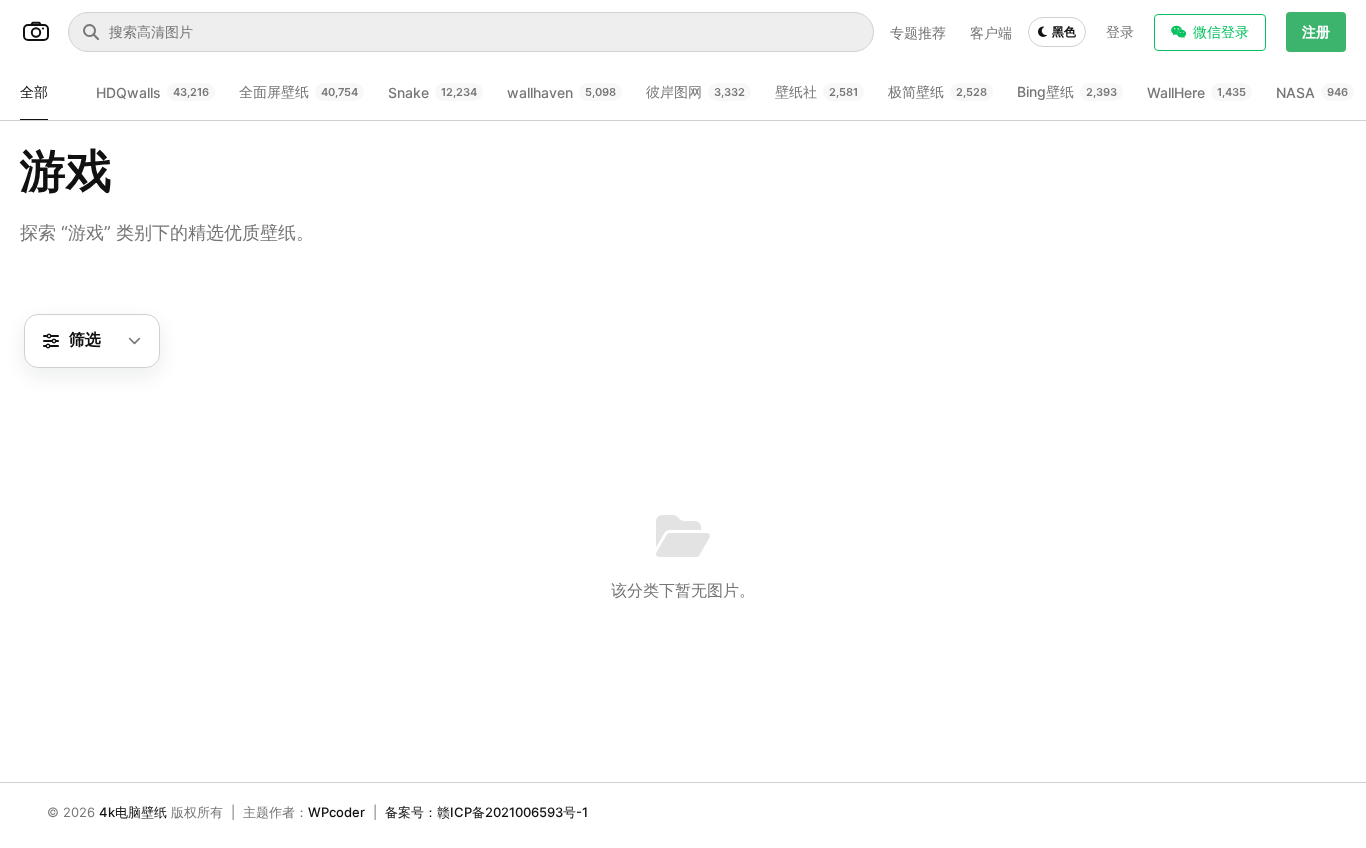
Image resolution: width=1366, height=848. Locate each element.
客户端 (991, 32)
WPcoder (336, 812)
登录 (1120, 31)
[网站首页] (36, 32)
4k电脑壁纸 (133, 812)
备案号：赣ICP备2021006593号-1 (486, 812)
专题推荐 (918, 32)
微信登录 (1221, 31)
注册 (1316, 31)
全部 (34, 91)
